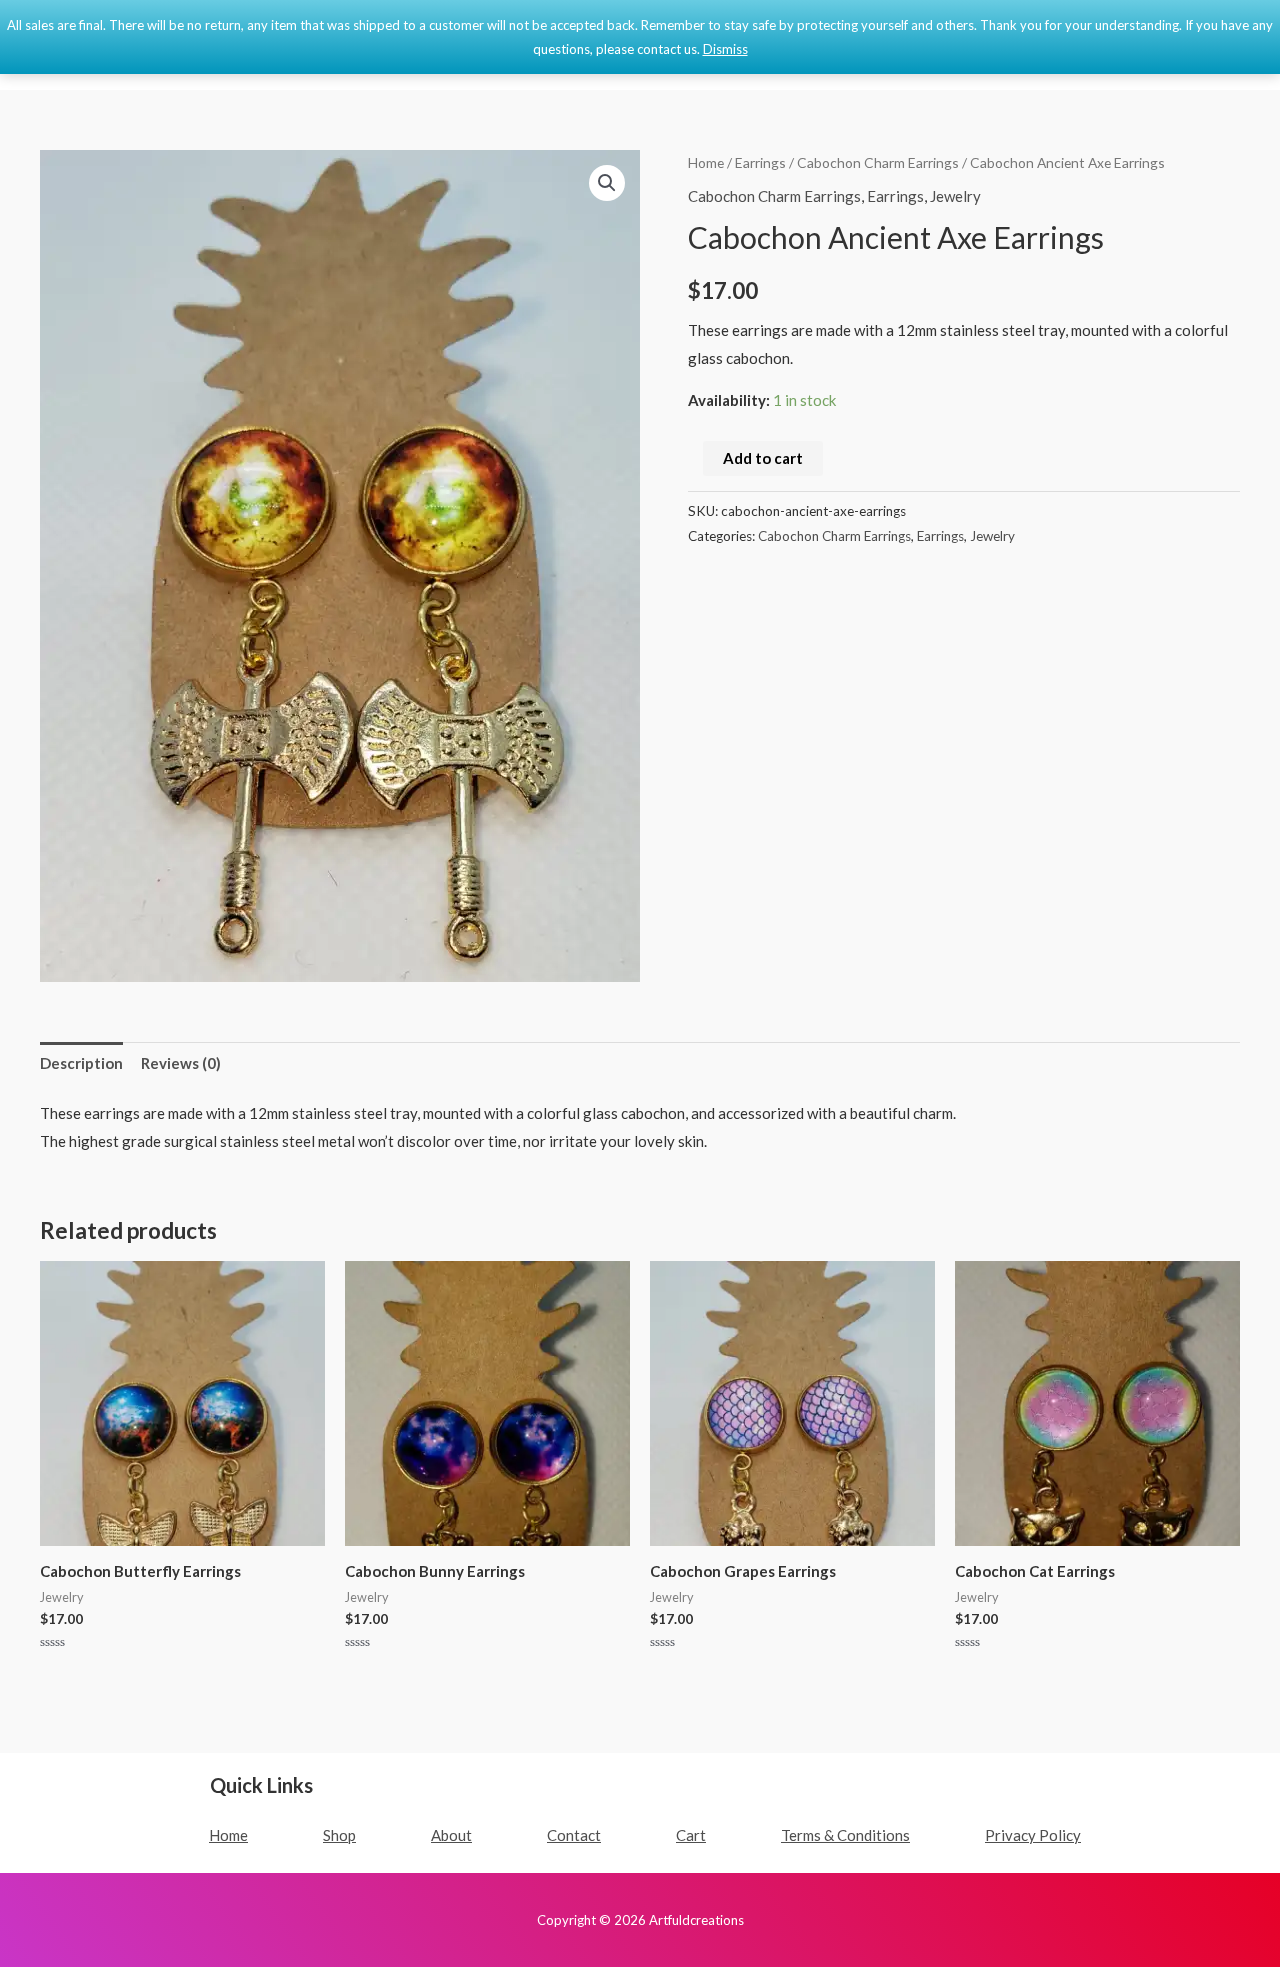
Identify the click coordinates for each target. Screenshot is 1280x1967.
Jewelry (955, 196)
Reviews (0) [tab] (181, 1063)
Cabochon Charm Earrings (878, 162)
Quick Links (261, 1785)
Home (706, 162)
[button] (607, 183)
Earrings (760, 162)
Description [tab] (81, 1063)
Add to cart (763, 458)
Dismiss (725, 49)
